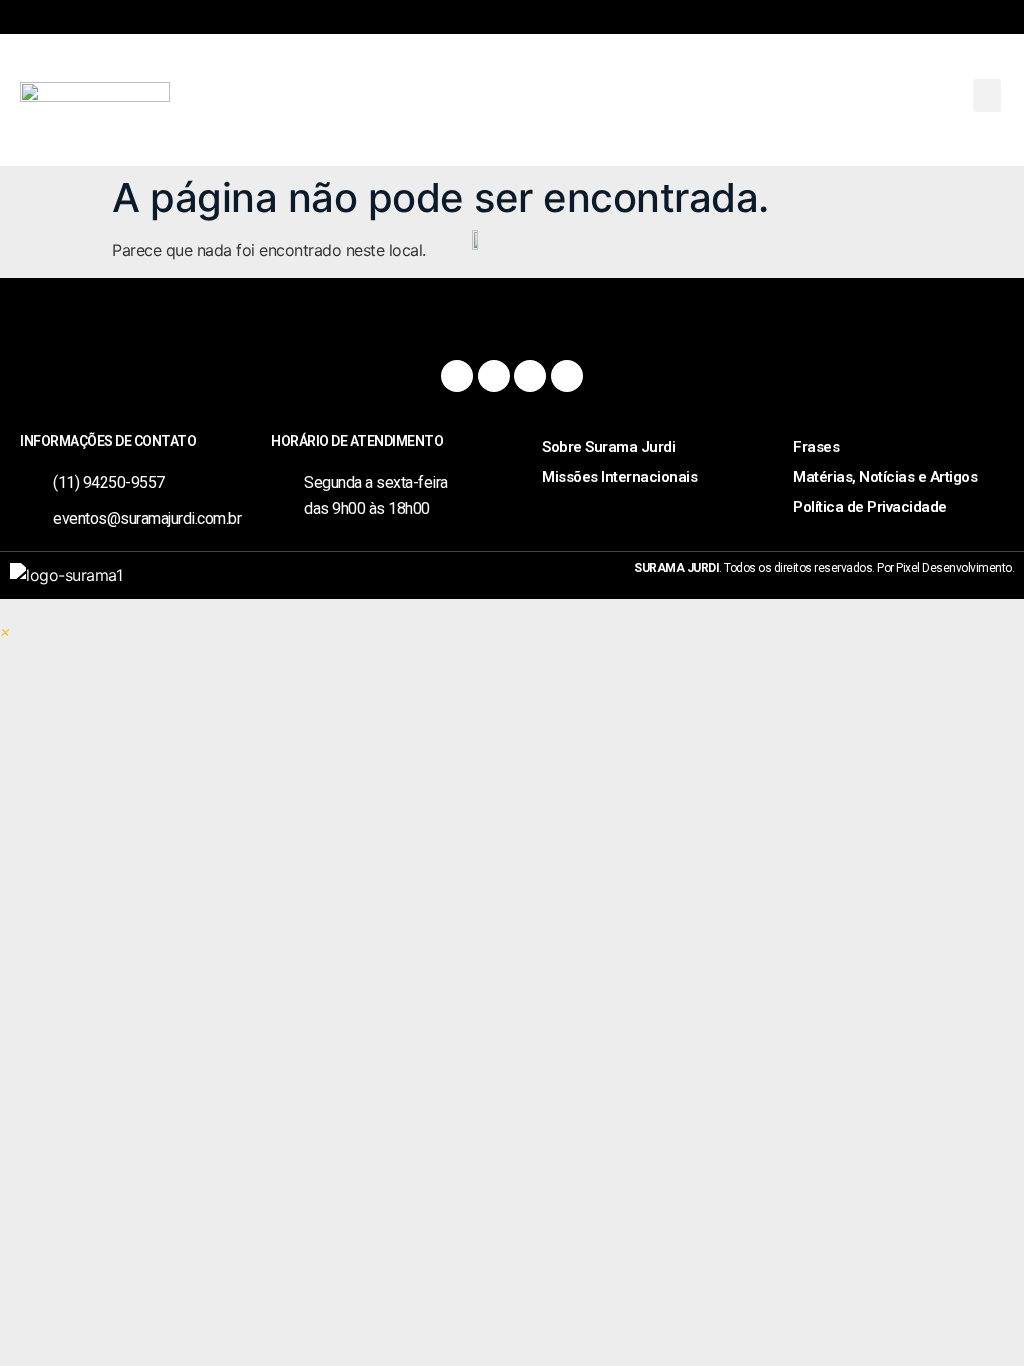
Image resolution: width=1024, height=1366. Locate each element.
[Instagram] (494, 376)
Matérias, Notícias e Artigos (885, 477)
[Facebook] (457, 376)
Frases (816, 447)
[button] (987, 95)
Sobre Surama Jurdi (608, 447)
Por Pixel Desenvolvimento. (945, 568)
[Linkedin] (567, 376)
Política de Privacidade (870, 507)
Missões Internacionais (619, 477)
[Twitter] (530, 376)
